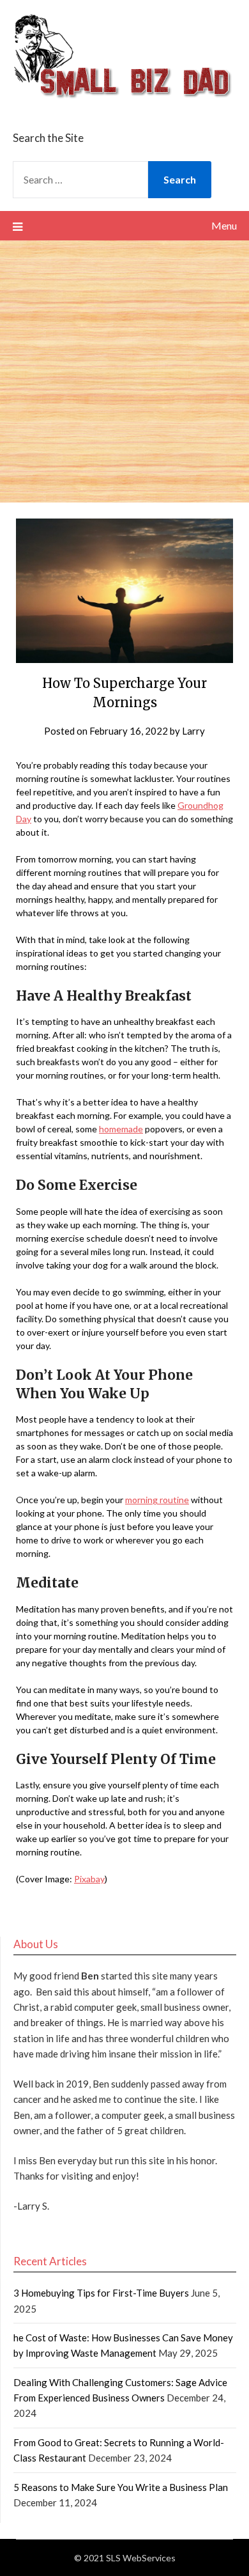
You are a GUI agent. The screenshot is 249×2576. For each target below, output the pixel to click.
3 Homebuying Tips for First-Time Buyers (101, 2293)
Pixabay (89, 1879)
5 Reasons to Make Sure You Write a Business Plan (121, 2487)
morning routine (157, 1500)
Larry (193, 731)
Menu (224, 225)
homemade (121, 1129)
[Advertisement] (124, 371)
